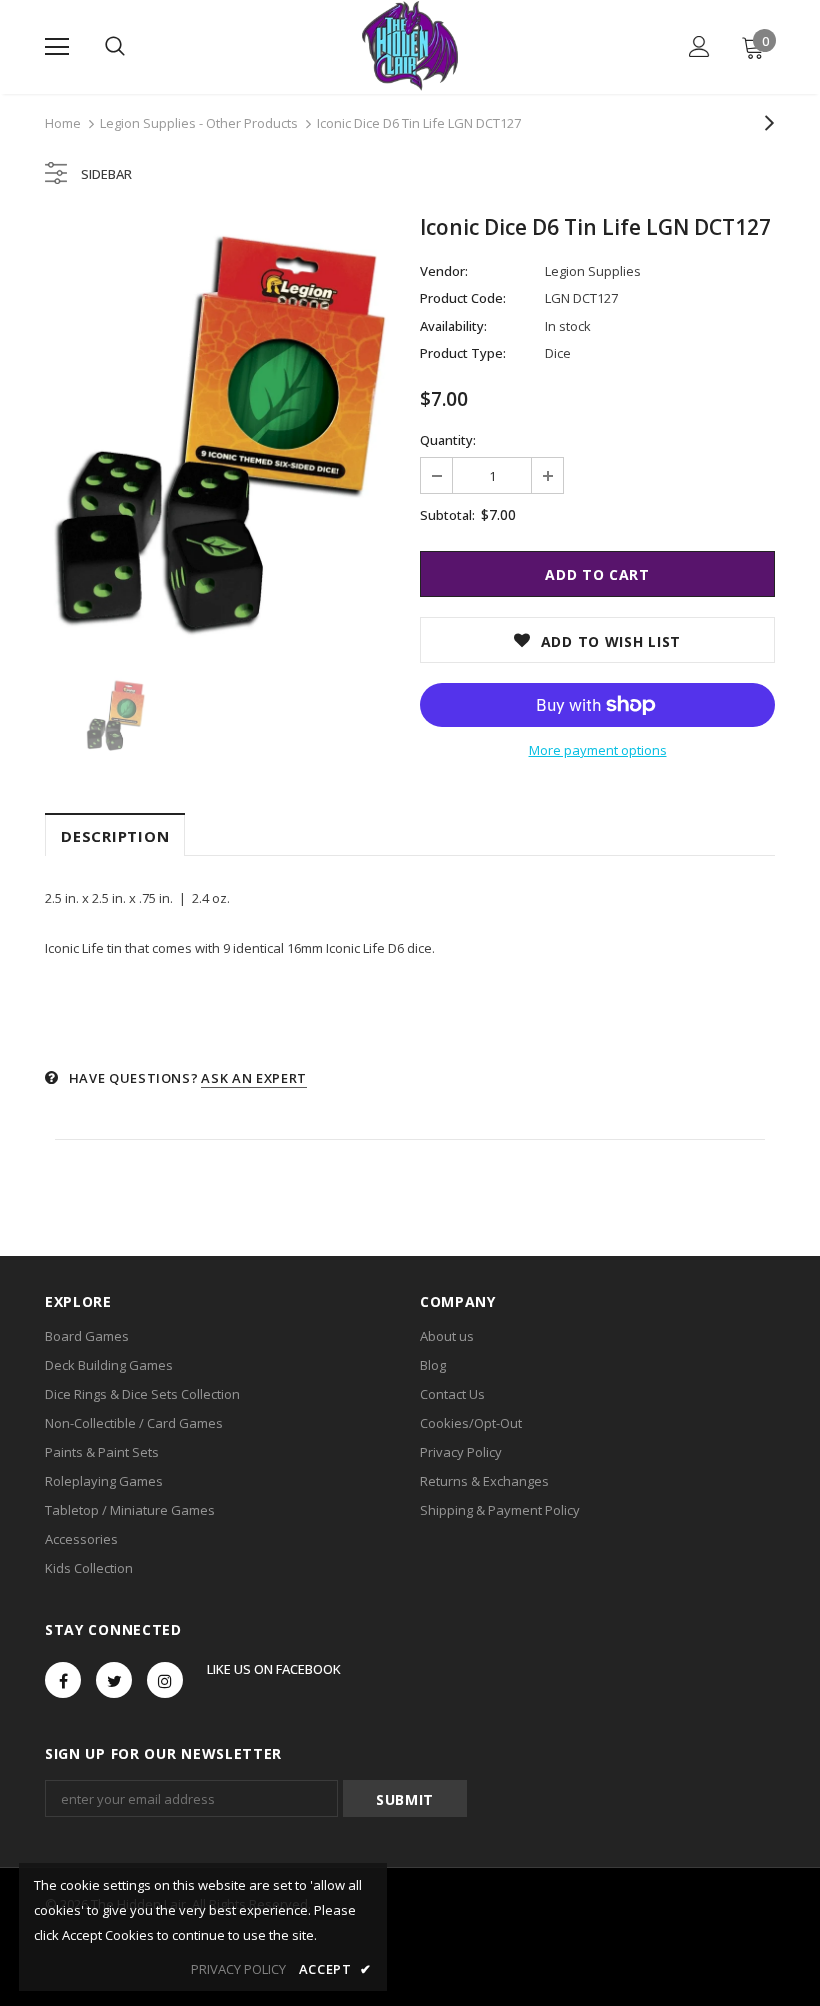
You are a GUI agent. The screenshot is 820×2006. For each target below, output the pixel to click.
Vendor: (444, 271)
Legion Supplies (593, 271)
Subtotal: (447, 515)
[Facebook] (63, 1680)
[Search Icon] (115, 47)
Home (63, 123)
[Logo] (409, 46)
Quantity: (448, 440)
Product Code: (463, 298)
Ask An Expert (253, 1078)
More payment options (598, 750)
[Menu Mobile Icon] (57, 47)
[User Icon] (699, 46)
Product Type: (463, 353)
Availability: (453, 326)
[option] (222, 432)
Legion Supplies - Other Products (199, 123)
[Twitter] (114, 1680)
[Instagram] (165, 1680)
